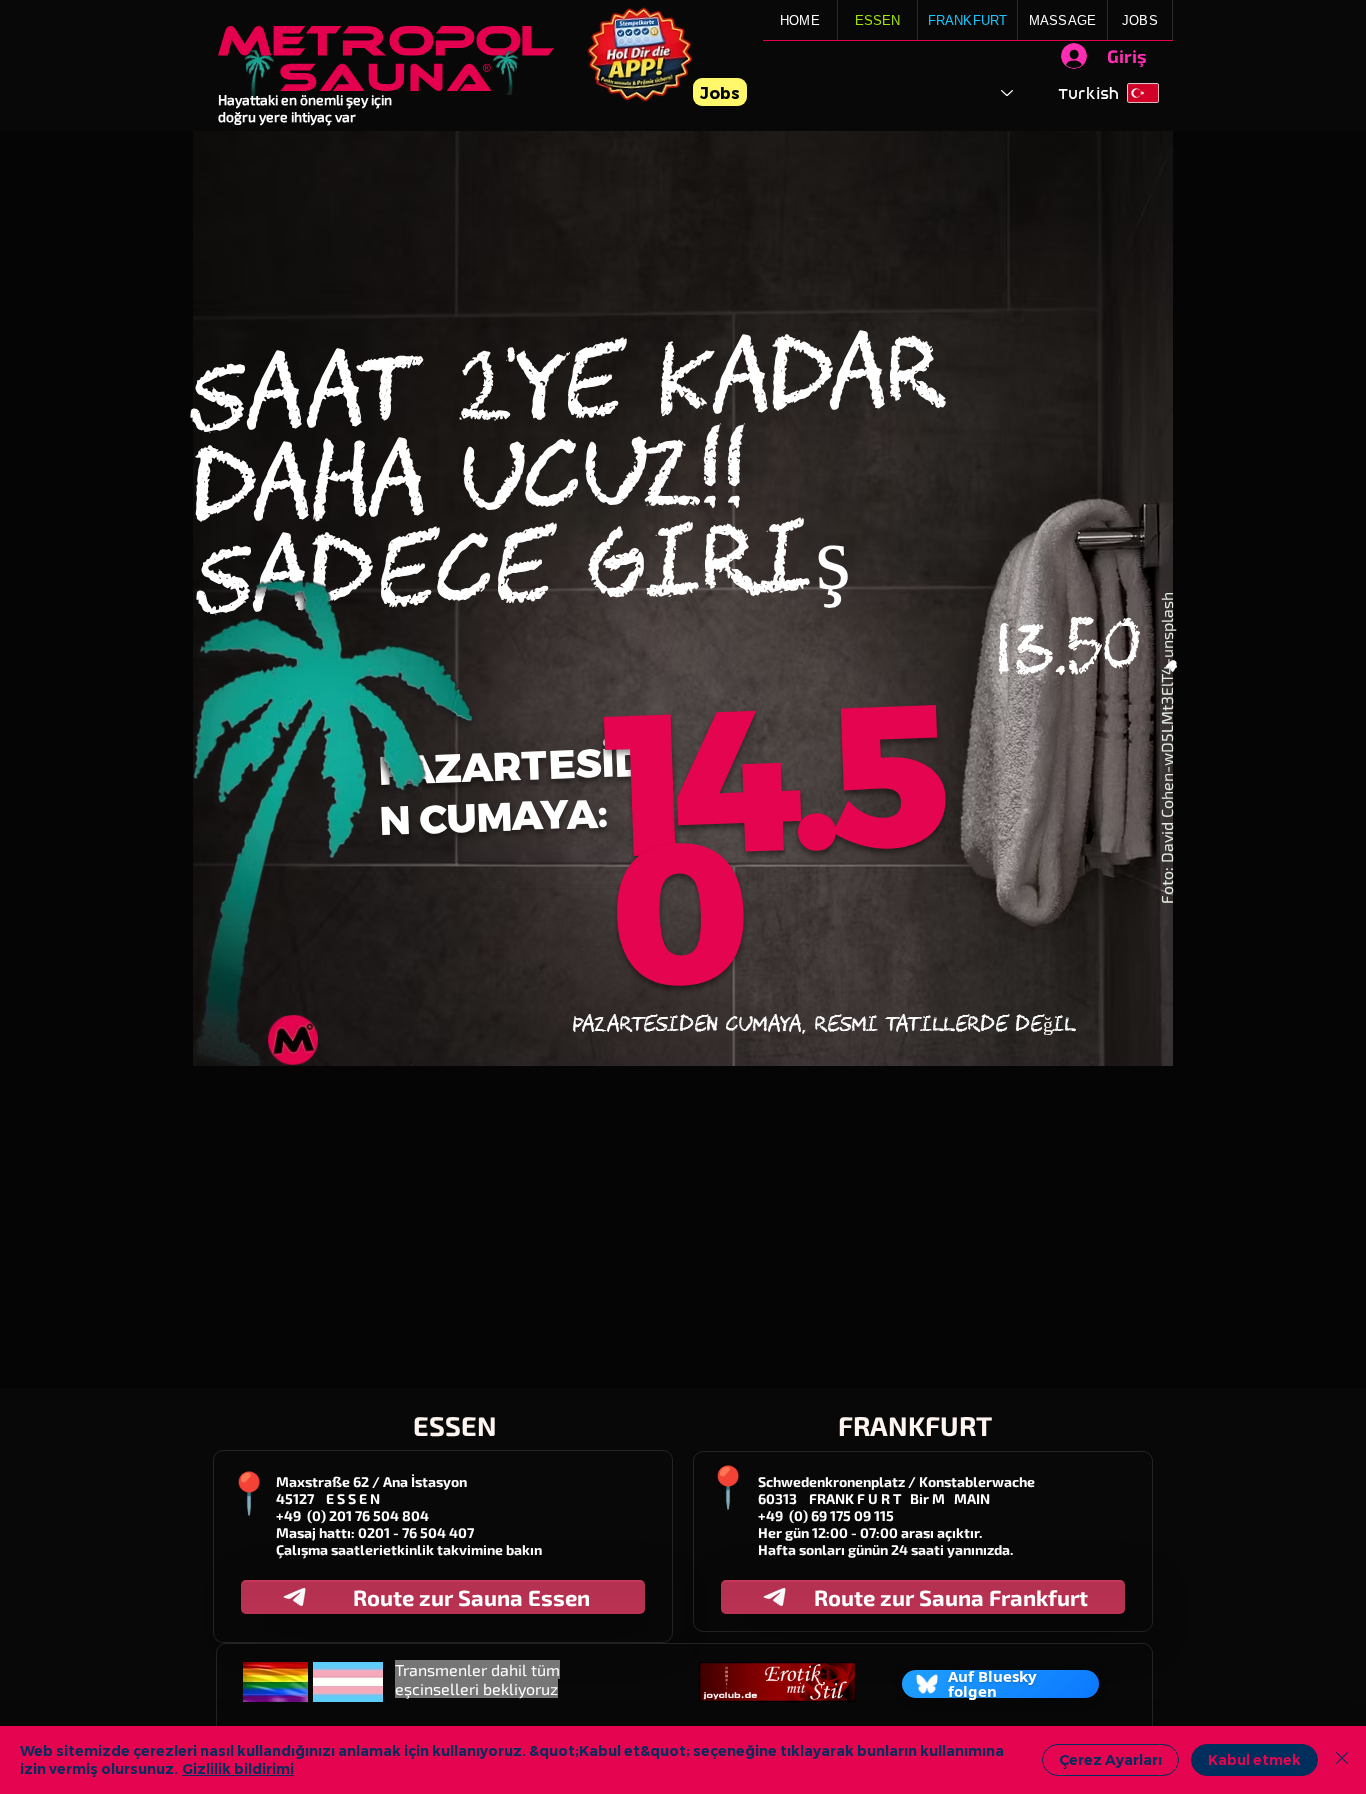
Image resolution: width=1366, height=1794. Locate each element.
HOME (800, 20)
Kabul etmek (1254, 1760)
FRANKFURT (968, 20)
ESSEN (878, 20)
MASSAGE (1062, 20)
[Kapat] (1342, 1760)
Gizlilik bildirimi (238, 1769)
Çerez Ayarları (1110, 1760)
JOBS (1140, 20)
